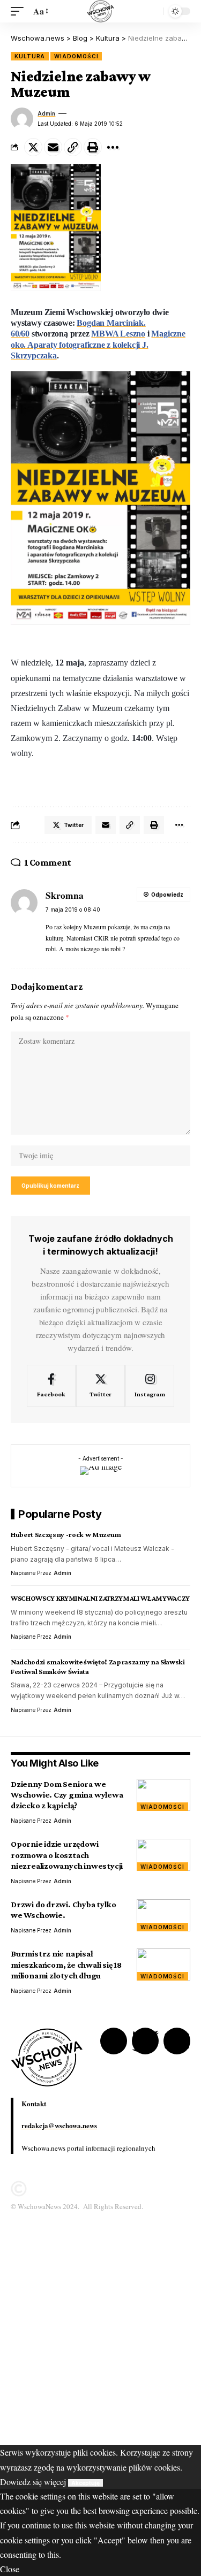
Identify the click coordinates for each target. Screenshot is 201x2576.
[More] (113, 147)
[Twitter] (100, 1386)
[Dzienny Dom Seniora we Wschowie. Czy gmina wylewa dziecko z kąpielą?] (163, 1795)
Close (10, 2569)
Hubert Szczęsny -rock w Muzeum (66, 1534)
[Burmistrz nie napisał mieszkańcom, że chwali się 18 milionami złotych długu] (163, 1965)
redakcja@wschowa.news (59, 2125)
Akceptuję (85, 2483)
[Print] (93, 147)
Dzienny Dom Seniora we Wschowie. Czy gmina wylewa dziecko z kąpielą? (67, 1795)
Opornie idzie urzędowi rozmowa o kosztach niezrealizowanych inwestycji (67, 1855)
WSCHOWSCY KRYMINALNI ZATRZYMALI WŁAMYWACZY (100, 1598)
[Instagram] (150, 1386)
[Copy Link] (73, 147)
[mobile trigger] (20, 11)
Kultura (30, 56)
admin (46, 113)
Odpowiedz (167, 895)
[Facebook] (51, 1386)
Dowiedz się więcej (33, 2482)
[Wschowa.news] (100, 11)
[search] (152, 11)
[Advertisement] (100, 2345)
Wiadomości (76, 56)
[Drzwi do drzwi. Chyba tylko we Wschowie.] (163, 1915)
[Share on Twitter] (33, 147)
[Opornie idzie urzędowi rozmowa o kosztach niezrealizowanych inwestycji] (163, 1855)
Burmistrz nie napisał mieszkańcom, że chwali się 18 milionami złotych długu (66, 1964)
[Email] (53, 147)
